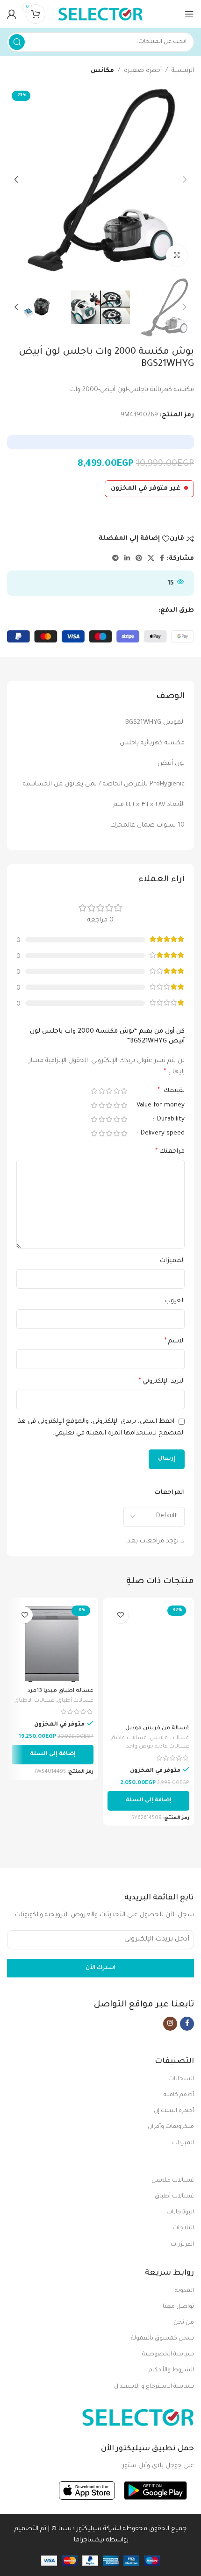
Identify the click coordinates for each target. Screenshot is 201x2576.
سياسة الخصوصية (168, 2355)
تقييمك (171, 1091)
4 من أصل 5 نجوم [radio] (101, 1091)
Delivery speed (162, 1133)
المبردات (183, 2143)
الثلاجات (183, 2228)
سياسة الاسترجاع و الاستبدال (154, 2387)
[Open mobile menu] (189, 14)
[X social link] (151, 559)
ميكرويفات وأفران (171, 2127)
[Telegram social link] (115, 559)
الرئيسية (183, 71)
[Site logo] (100, 14)
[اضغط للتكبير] (176, 255)
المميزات (172, 1261)
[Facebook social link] (162, 559)
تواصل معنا (178, 2307)
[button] (148, 1801)
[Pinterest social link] (139, 559)
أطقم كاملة (179, 2095)
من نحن (184, 2323)
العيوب (175, 1301)
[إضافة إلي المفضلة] (120, 1615)
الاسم (174, 1342)
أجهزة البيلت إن (174, 2111)
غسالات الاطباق (34, 1701)
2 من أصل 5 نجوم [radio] (116, 1091)
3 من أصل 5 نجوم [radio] (109, 1091)
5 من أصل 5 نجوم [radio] (94, 1091)
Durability (170, 1119)
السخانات (181, 2079)
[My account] (12, 14)
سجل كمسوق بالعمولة (162, 2339)
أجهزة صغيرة (143, 71)
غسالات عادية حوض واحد (158, 1747)
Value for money (160, 1105)
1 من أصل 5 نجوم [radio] (124, 1091)
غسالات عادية (129, 1738)
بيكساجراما (89, 2540)
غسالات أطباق (75, 1701)
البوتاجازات (180, 2212)
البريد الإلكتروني (162, 1382)
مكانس (102, 71)
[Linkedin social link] (127, 559)
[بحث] (17, 42)
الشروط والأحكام (171, 2370)
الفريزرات (182, 2245)
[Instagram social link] (170, 2024)
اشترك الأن (100, 1968)
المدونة (184, 2291)
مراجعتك (170, 1152)
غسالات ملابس (169, 1738)
